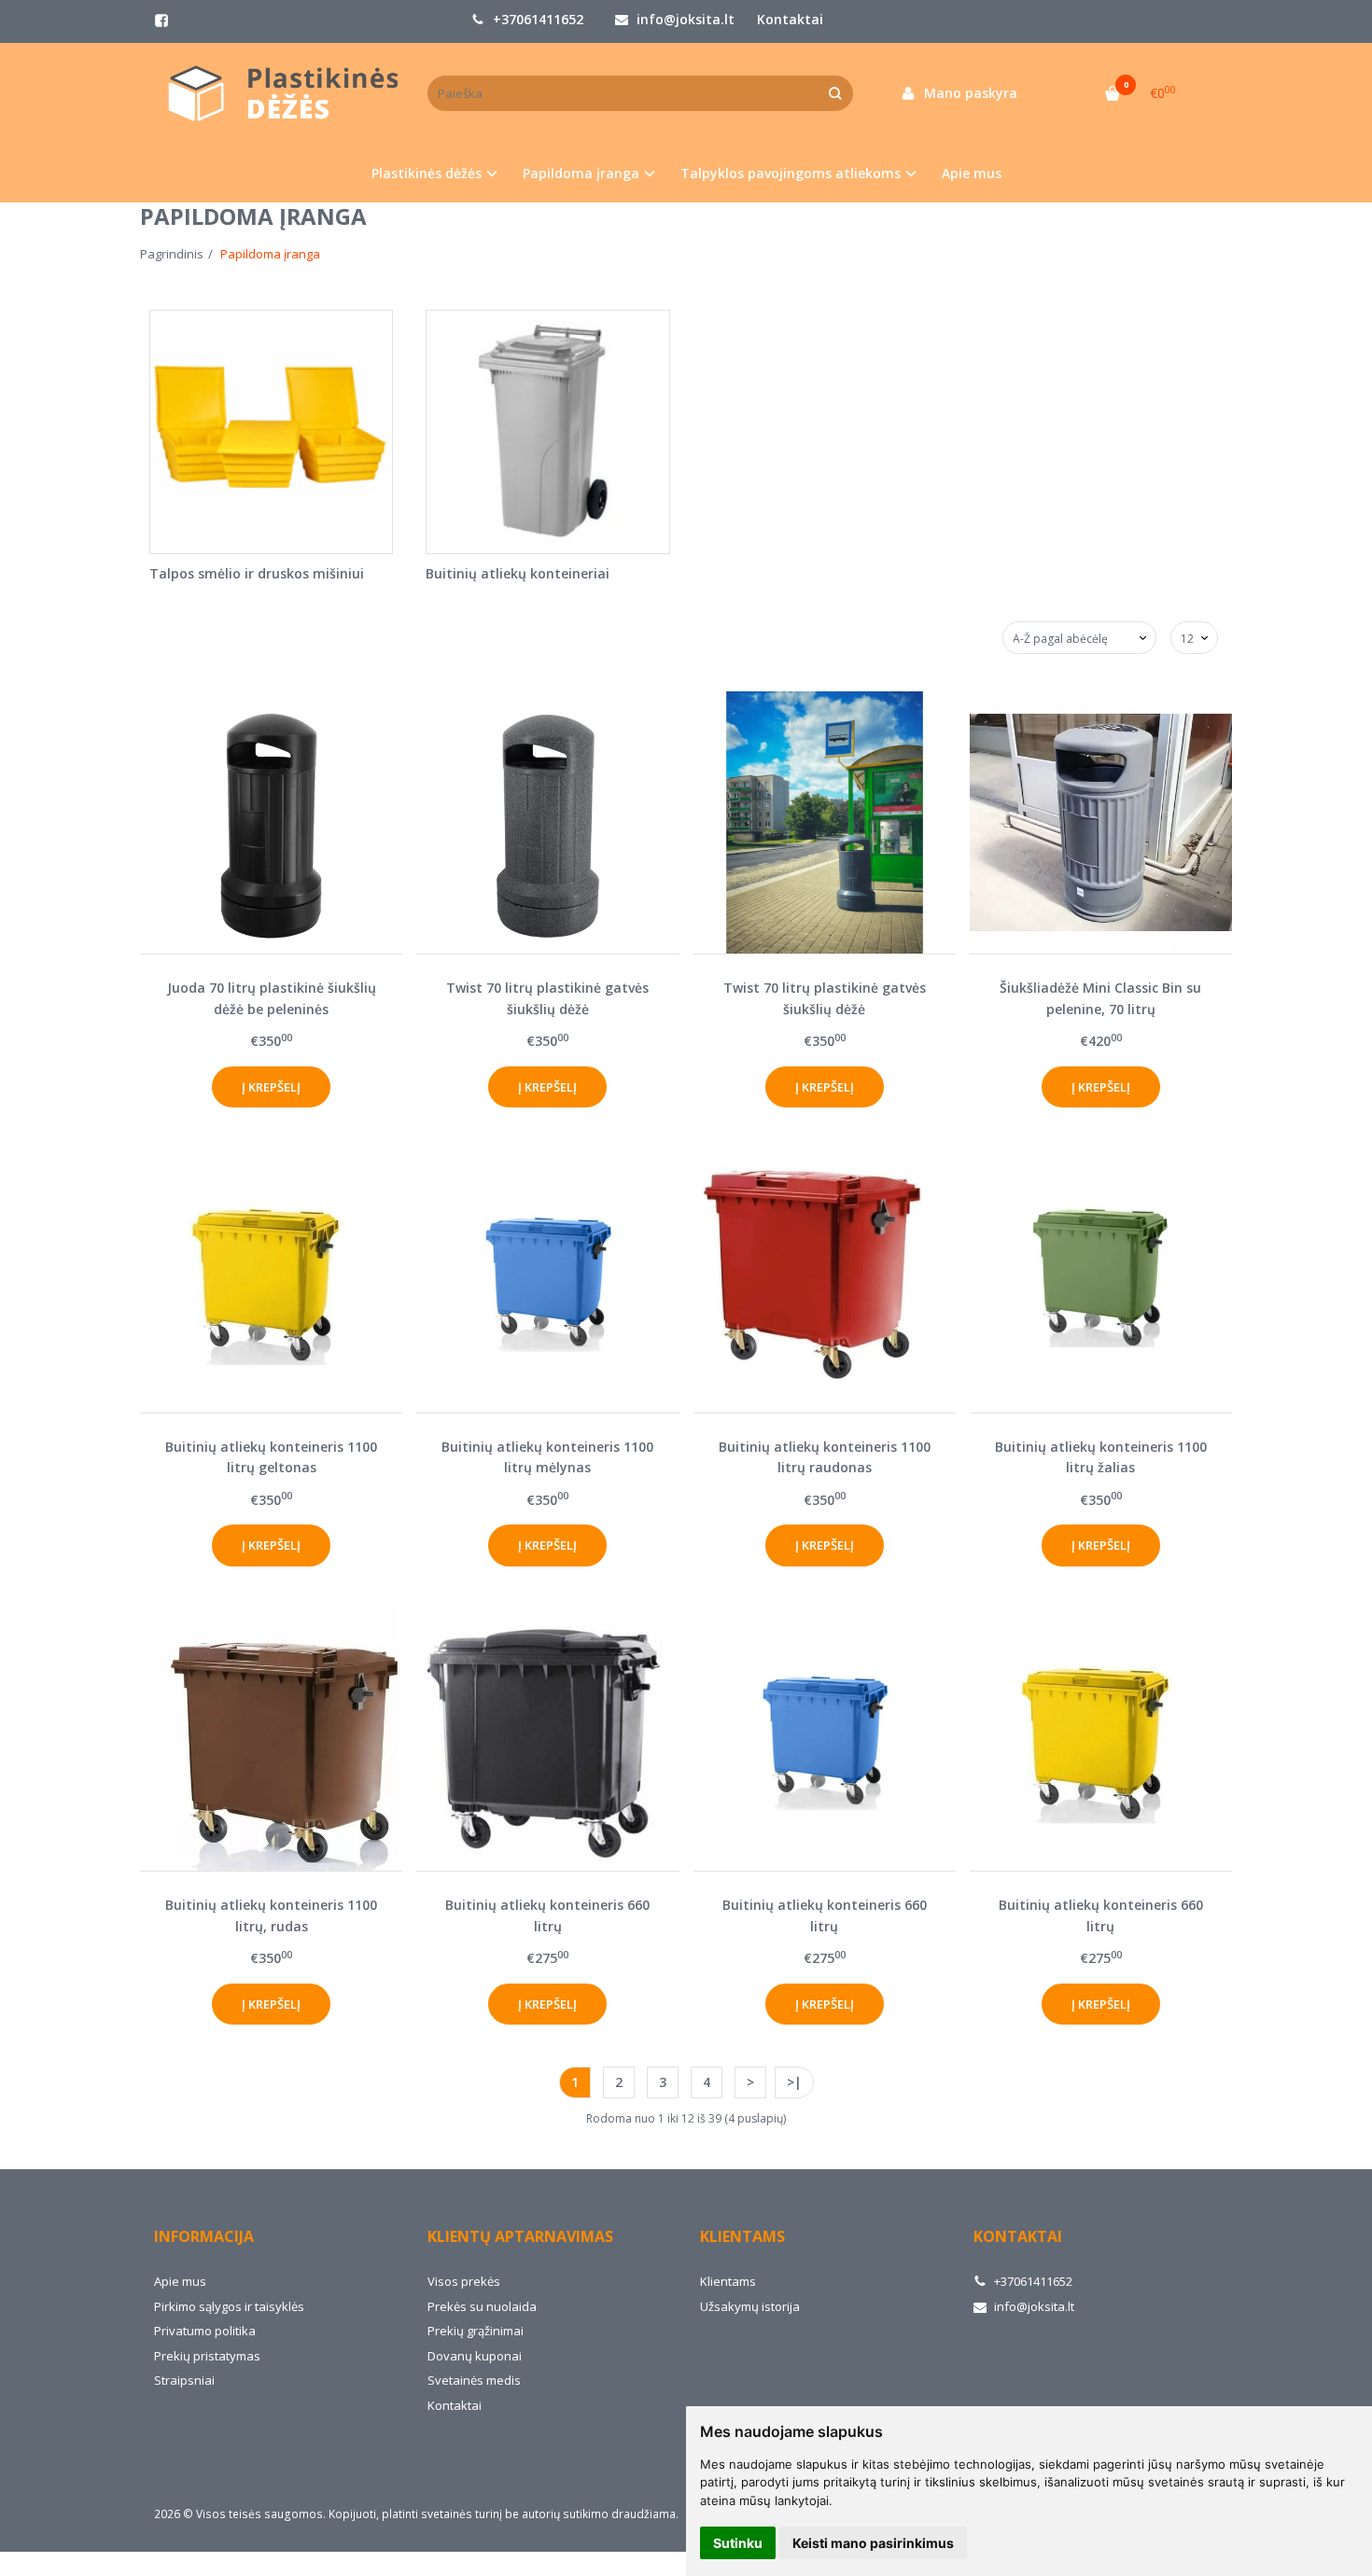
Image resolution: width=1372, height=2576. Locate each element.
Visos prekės (464, 2281)
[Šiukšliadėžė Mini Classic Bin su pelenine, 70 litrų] (1101, 822)
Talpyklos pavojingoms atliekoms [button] (791, 173)
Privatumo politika (205, 2331)
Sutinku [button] (738, 2543)
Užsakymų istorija (750, 2306)
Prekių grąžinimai (476, 2331)
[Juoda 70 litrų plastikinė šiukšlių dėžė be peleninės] (271, 822)
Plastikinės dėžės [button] (427, 173)
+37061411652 (536, 19)
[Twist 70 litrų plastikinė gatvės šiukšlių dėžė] (547, 822)
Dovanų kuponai (475, 2356)
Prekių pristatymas (207, 2356)
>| (794, 2082)
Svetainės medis (474, 2380)
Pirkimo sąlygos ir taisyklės (229, 2306)
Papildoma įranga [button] (581, 173)
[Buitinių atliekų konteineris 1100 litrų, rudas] (271, 1740)
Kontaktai (790, 19)
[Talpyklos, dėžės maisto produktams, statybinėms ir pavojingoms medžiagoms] (277, 94)
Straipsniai (184, 2380)
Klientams (742, 2236)
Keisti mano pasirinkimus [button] (873, 2543)
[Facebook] (161, 21)
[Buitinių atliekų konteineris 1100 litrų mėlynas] (547, 1281)
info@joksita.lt (684, 19)
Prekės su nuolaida (482, 2306)
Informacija (204, 2236)
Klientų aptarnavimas (520, 2236)
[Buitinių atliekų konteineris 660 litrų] (547, 1740)
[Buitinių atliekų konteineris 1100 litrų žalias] (1101, 1281)
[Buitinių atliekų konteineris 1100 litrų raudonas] (825, 1281)
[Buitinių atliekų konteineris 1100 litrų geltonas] (271, 1281)
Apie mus (972, 173)
